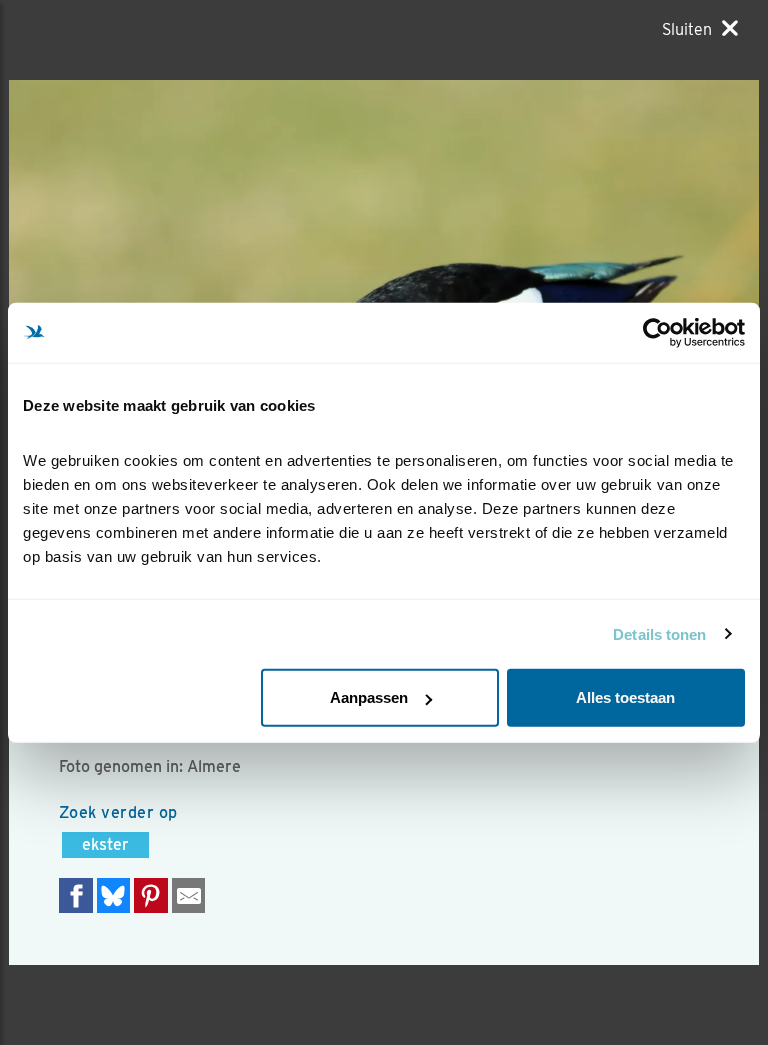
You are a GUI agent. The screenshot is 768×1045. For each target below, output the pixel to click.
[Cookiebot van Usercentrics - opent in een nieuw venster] (657, 332)
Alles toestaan (625, 697)
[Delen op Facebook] (76, 895)
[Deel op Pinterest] (151, 895)
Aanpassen (369, 697)
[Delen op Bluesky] (114, 895)
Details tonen (659, 633)
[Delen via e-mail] (189, 895)
